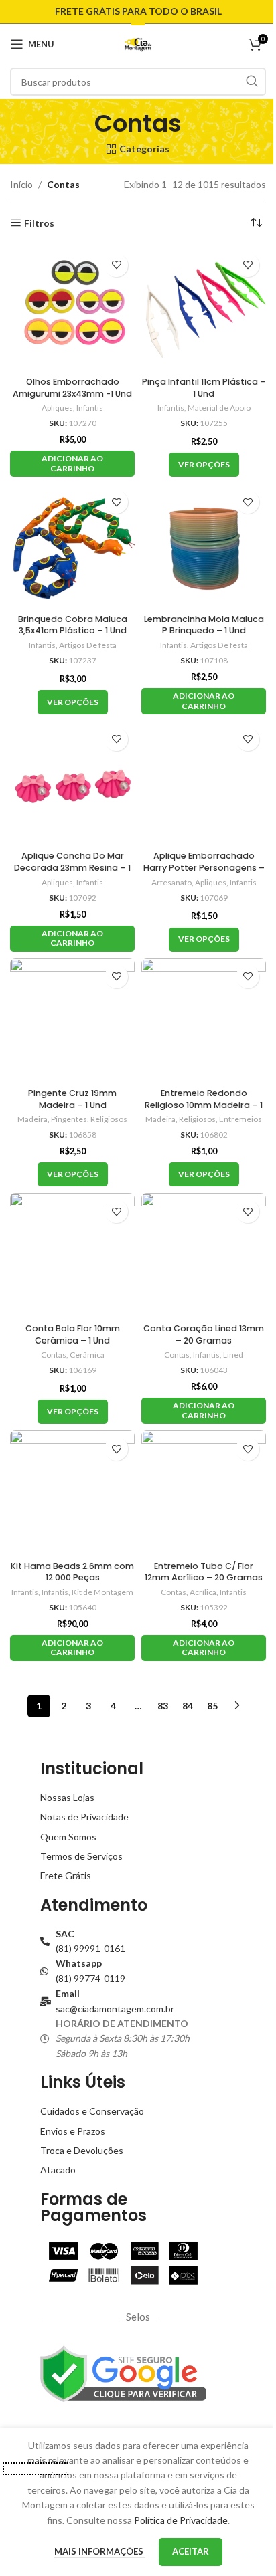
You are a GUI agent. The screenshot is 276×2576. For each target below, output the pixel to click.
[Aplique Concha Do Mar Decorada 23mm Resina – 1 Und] (72, 783)
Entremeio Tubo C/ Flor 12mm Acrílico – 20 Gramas (204, 1572)
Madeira (32, 1119)
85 (212, 1706)
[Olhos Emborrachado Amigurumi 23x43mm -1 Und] (72, 309)
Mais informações (100, 2551)
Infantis (90, 408)
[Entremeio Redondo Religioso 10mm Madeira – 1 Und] (204, 1021)
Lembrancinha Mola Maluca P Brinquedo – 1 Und (204, 625)
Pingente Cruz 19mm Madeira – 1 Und (72, 1099)
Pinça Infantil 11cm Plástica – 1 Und (204, 388)
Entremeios (240, 1119)
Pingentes (69, 1119)
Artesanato (171, 882)
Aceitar (191, 2551)
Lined (233, 1355)
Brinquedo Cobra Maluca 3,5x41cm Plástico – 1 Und (73, 625)
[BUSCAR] (252, 82)
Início (21, 184)
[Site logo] (138, 43)
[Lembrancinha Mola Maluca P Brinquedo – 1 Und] (204, 546)
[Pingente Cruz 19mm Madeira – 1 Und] (72, 1021)
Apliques (57, 408)
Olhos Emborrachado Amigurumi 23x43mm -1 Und (72, 388)
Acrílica (203, 1592)
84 (188, 1706)
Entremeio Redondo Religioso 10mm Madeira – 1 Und (204, 1105)
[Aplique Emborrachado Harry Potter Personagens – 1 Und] (204, 783)
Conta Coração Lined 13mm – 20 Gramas (204, 1334)
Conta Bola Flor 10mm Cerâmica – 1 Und (73, 1334)
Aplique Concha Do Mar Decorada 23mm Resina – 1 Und (72, 867)
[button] (72, 464)
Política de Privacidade (181, 2520)
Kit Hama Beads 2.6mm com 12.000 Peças (72, 1572)
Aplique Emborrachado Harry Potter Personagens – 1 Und (204, 867)
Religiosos (109, 1119)
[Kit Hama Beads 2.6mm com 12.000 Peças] (72, 1493)
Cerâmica (87, 1355)
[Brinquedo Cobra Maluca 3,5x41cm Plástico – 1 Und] (72, 546)
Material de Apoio (219, 408)
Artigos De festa (88, 645)
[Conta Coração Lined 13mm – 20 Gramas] (204, 1255)
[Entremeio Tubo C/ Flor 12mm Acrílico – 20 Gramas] (204, 1493)
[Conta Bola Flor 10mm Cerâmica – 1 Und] (72, 1255)
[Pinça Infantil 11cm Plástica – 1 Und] (204, 309)
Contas (54, 1355)
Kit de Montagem (102, 1592)
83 (163, 1706)
